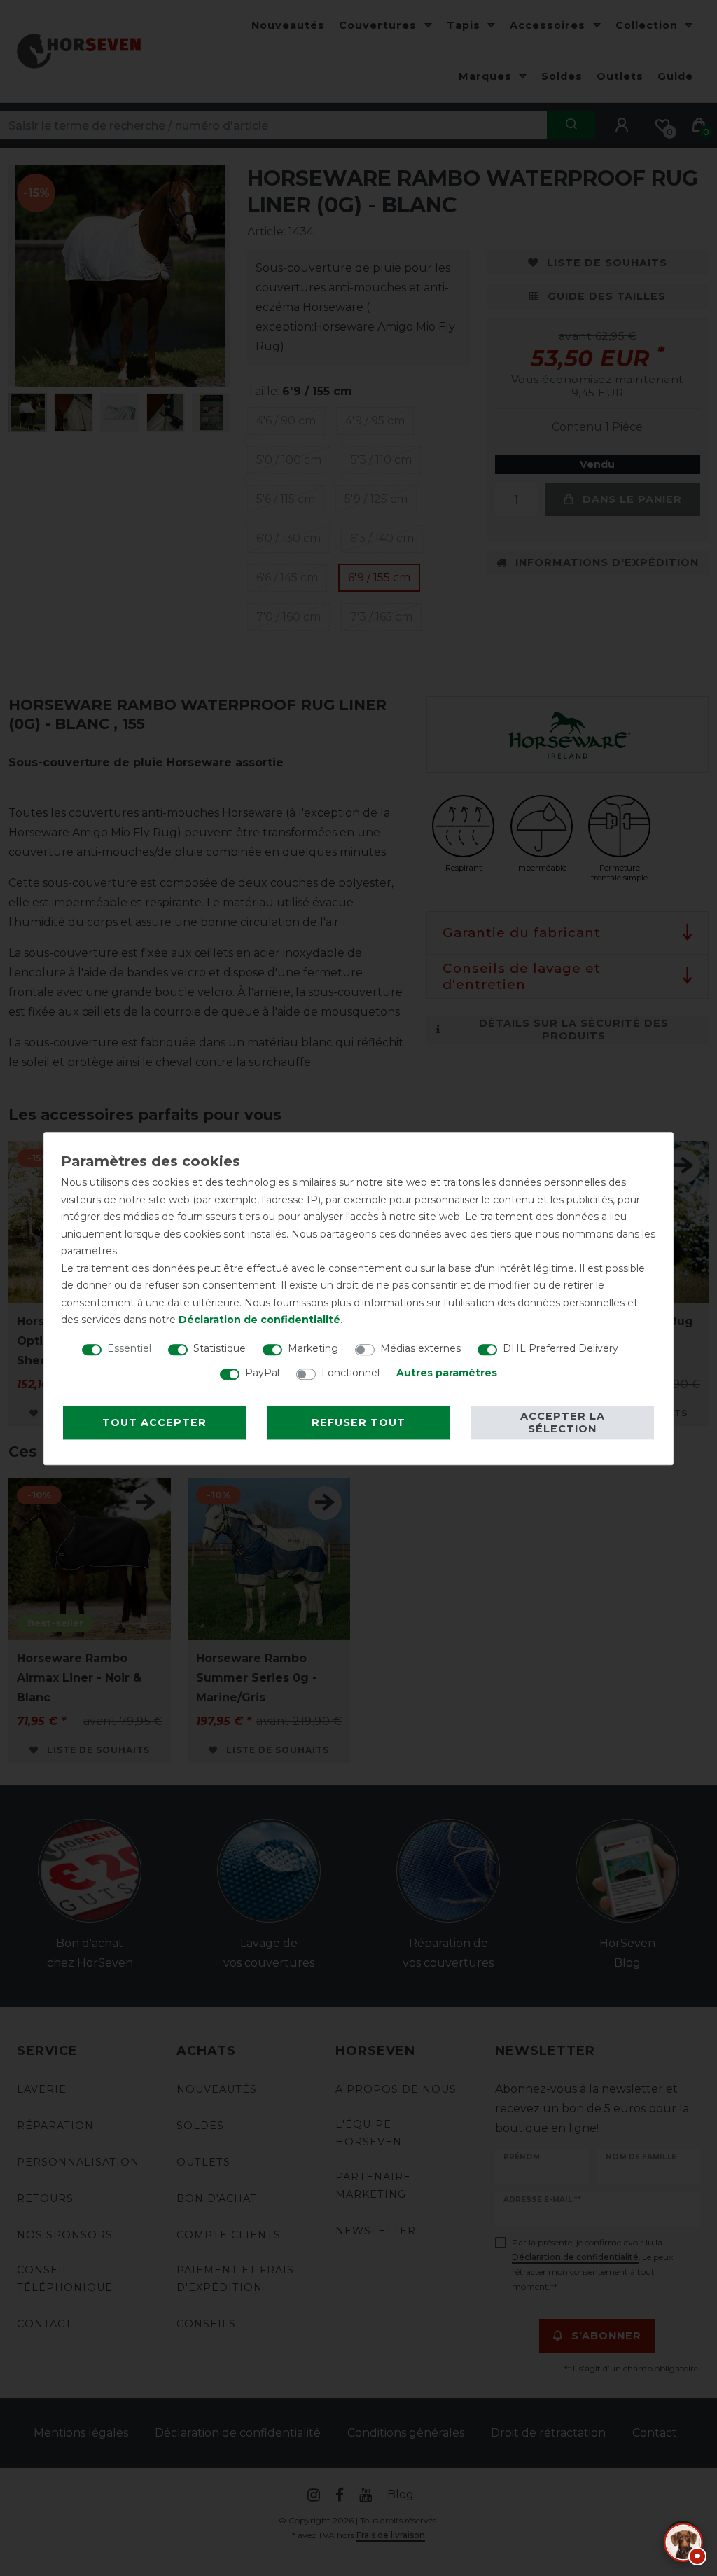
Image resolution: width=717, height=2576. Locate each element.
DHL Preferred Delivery (561, 1348)
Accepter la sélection (563, 1422)
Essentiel (129, 1348)
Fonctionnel (350, 1373)
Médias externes (420, 1348)
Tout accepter (154, 1422)
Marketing (313, 1348)
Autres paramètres (447, 1373)
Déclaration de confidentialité (259, 1320)
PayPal (262, 1373)
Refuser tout (358, 1422)
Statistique (220, 1348)
